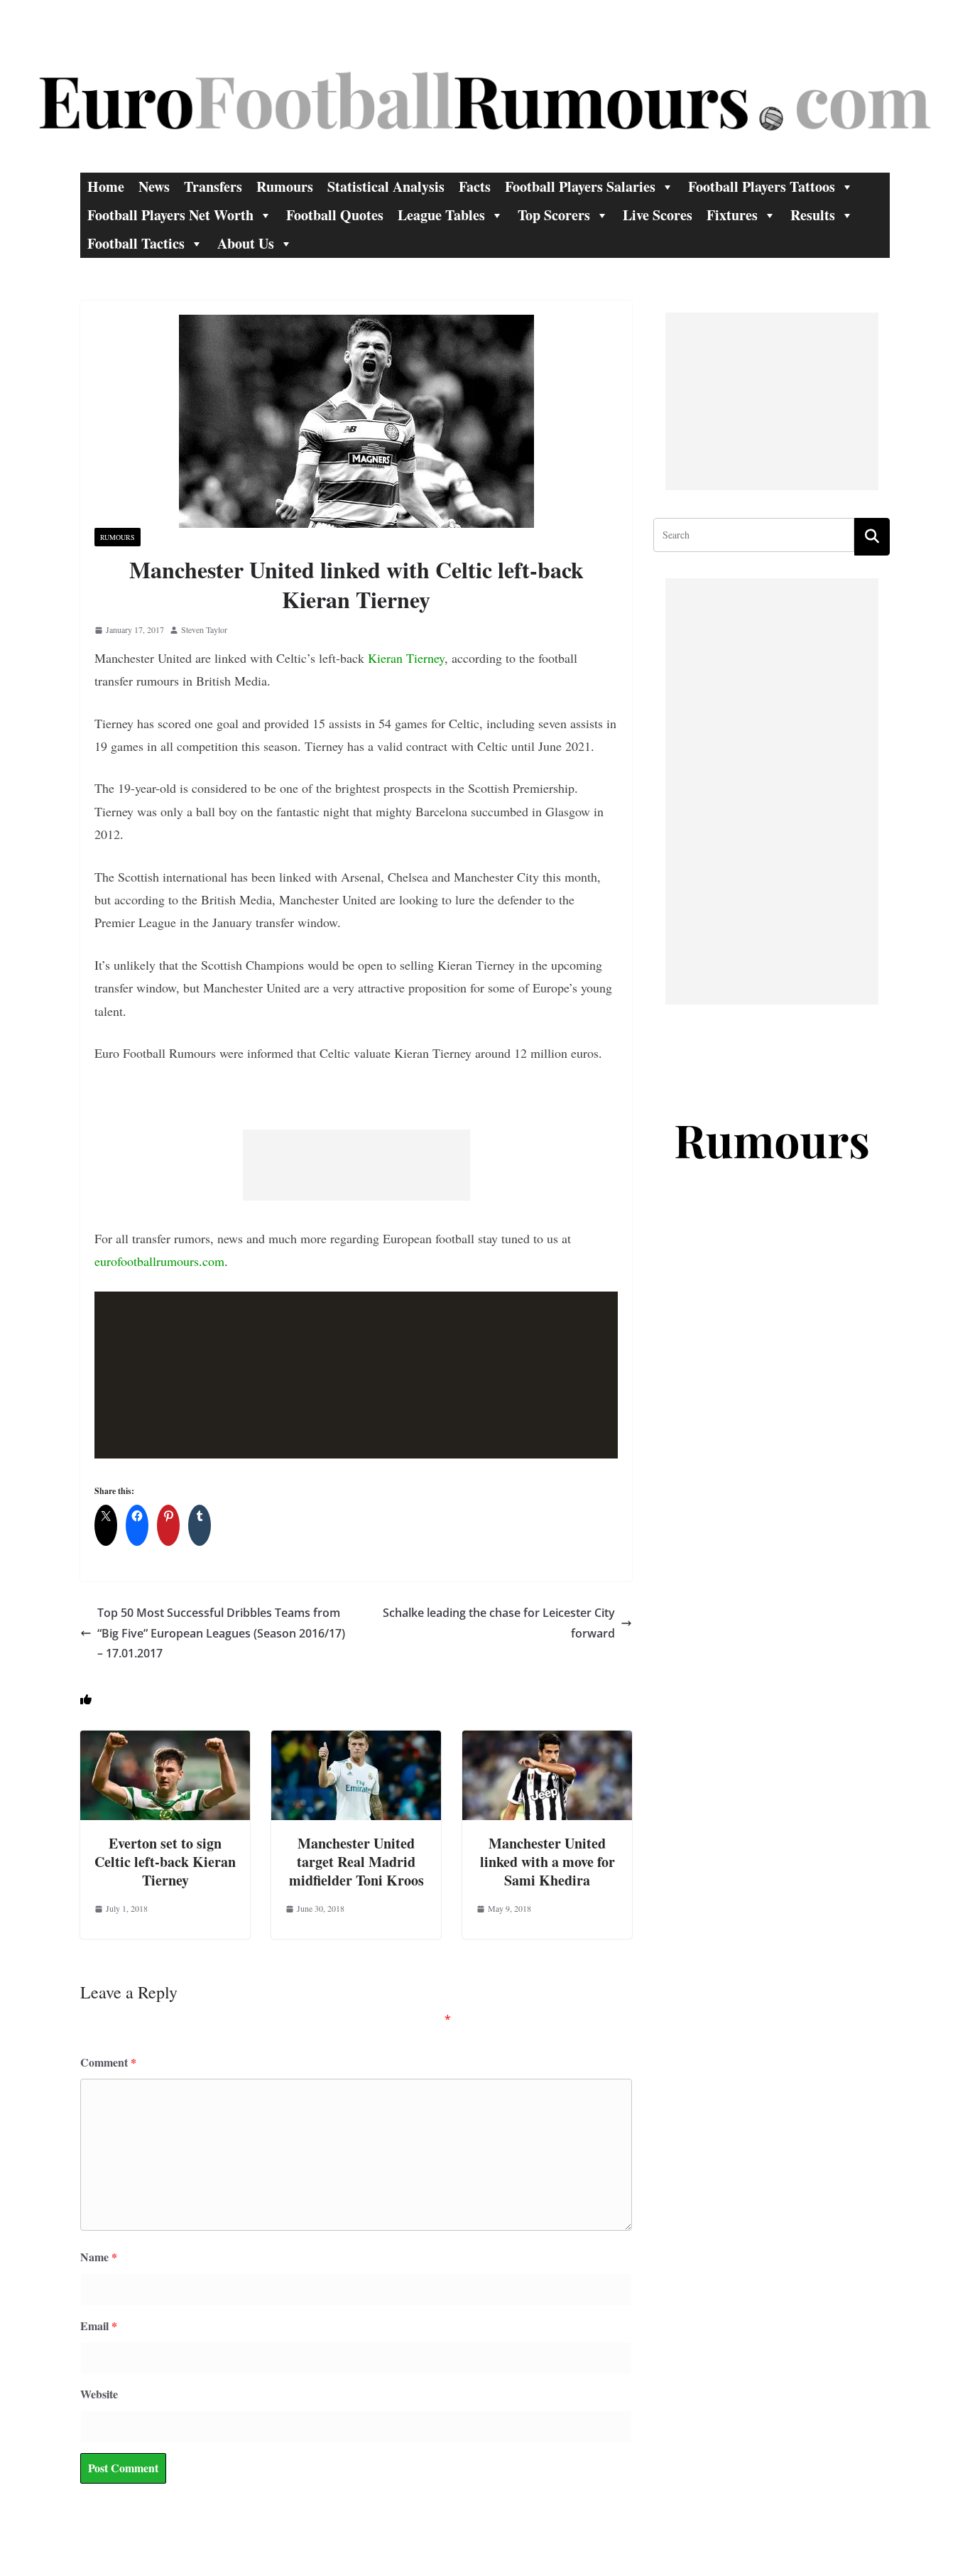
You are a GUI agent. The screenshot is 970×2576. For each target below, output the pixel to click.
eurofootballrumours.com (159, 1261)
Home (106, 186)
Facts (475, 186)
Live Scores (658, 215)
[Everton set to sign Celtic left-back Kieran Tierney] (165, 1740)
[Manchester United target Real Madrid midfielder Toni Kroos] (356, 1740)
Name (99, 2257)
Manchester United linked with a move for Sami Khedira (547, 1862)
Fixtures (732, 215)
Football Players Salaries (580, 186)
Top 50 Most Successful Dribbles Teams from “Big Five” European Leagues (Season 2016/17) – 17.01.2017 (221, 1633)
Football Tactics (136, 243)
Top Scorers (554, 215)
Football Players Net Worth (170, 215)
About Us (246, 243)
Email (99, 2326)
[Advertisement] (356, 1165)
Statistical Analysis (386, 186)
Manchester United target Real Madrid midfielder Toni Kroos (356, 1862)
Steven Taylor (204, 629)
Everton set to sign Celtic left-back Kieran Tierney (165, 1862)
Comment (108, 2062)
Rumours (285, 186)
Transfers (213, 186)
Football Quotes (335, 215)
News (154, 186)
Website (99, 2394)
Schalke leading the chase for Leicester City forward (499, 1623)
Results (813, 215)
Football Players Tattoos (762, 186)
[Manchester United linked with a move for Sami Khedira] (547, 1740)
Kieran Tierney (406, 658)
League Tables (441, 215)
